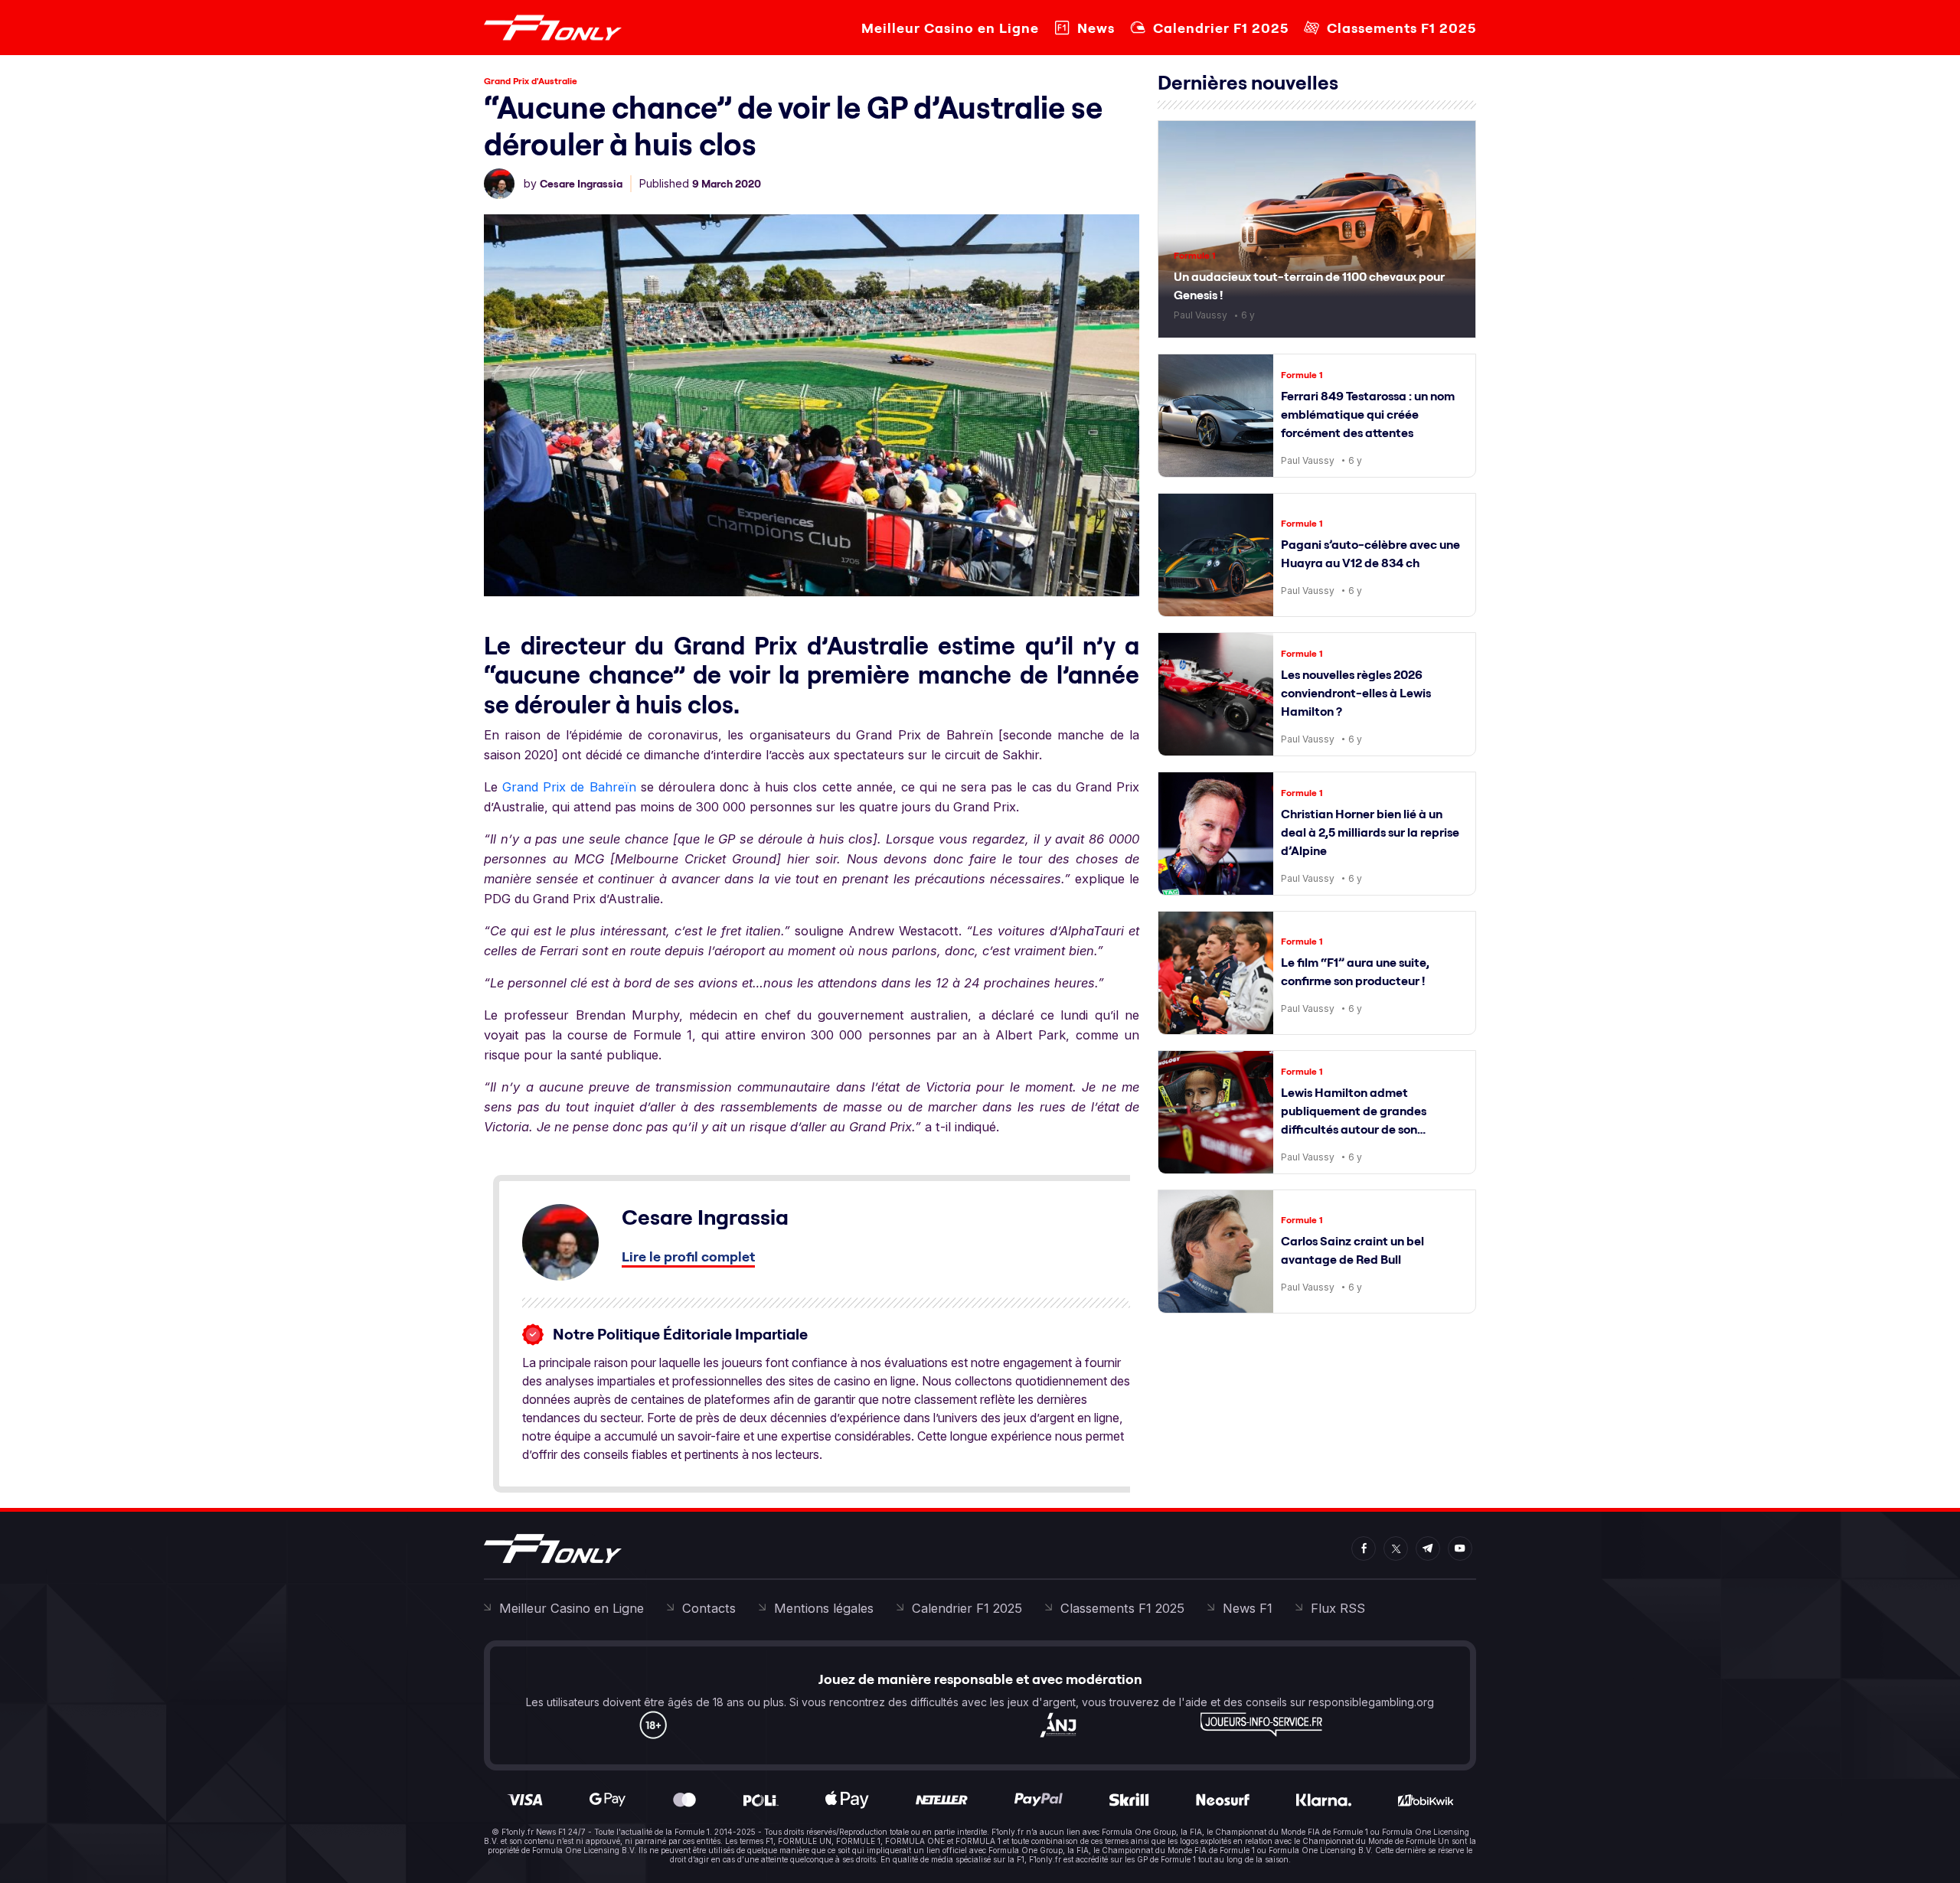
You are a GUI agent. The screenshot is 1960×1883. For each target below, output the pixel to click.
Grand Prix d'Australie (531, 81)
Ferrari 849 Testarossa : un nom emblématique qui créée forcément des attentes (1368, 414)
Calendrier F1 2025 (1221, 28)
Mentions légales (824, 1608)
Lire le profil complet (688, 1256)
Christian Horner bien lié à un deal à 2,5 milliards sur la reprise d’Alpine (1370, 832)
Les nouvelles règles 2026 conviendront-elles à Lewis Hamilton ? (1356, 693)
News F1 (1248, 1608)
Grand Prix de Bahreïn (569, 787)
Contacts (709, 1608)
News (1096, 28)
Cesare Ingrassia (581, 184)
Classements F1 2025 (1401, 28)
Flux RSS (1338, 1608)
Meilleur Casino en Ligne (950, 28)
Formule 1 (1195, 255)
